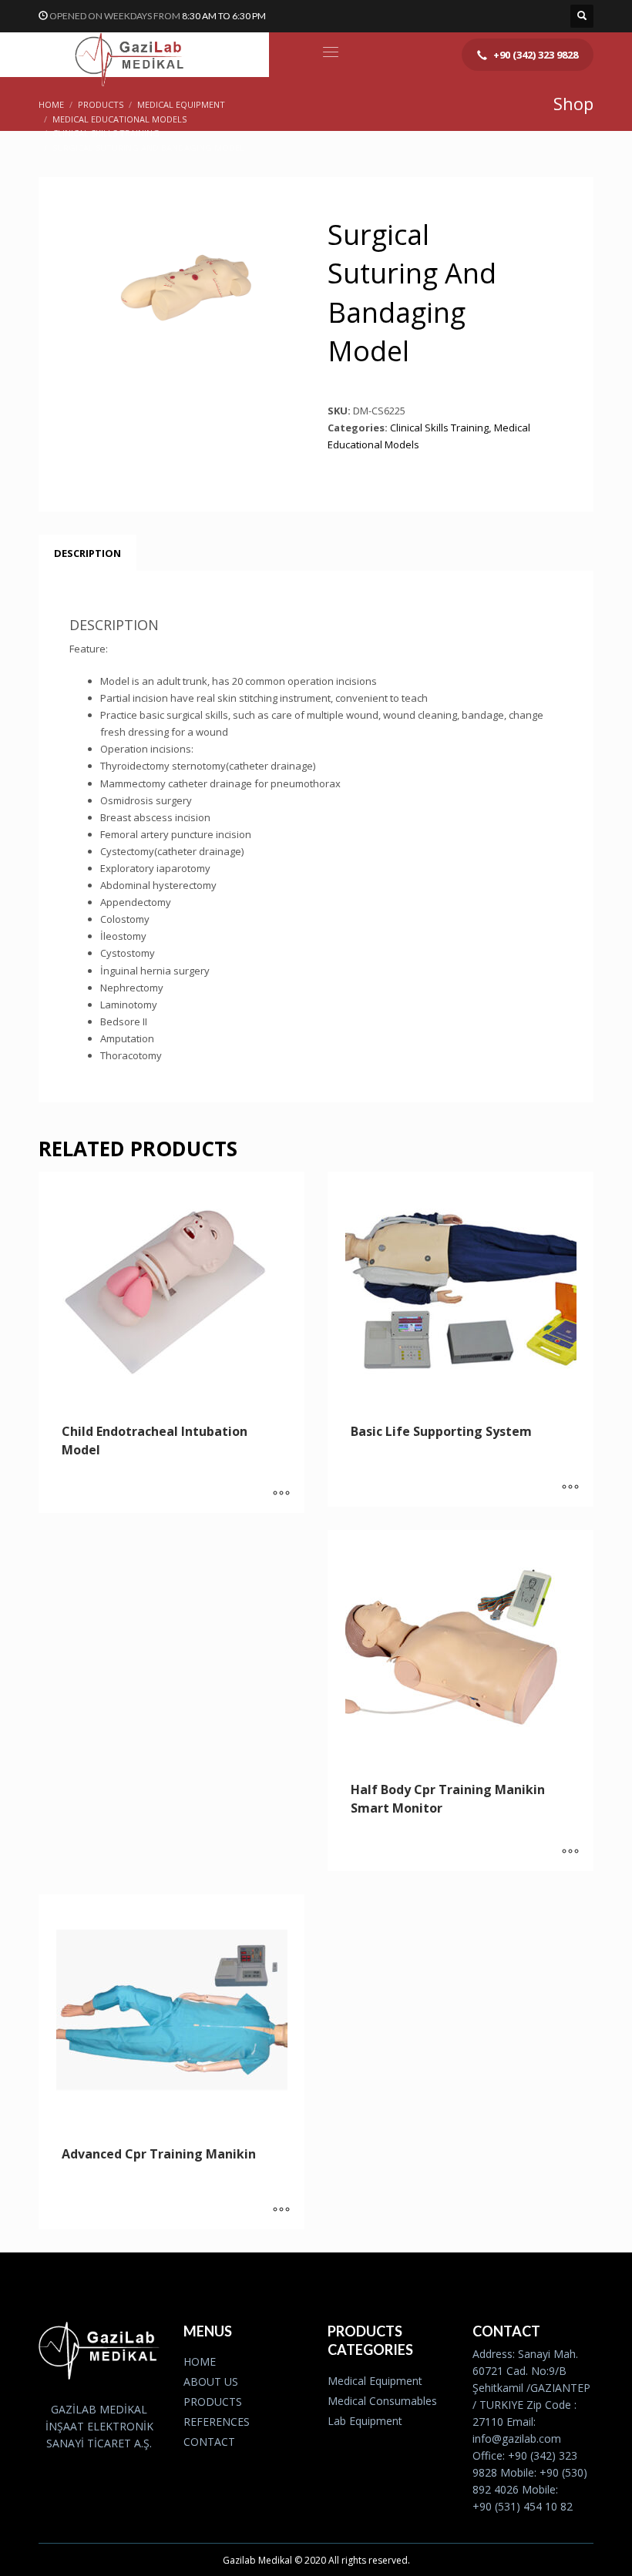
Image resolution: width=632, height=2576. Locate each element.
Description (87, 553)
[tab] (87, 553)
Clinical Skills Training (439, 428)
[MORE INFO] (281, 1494)
